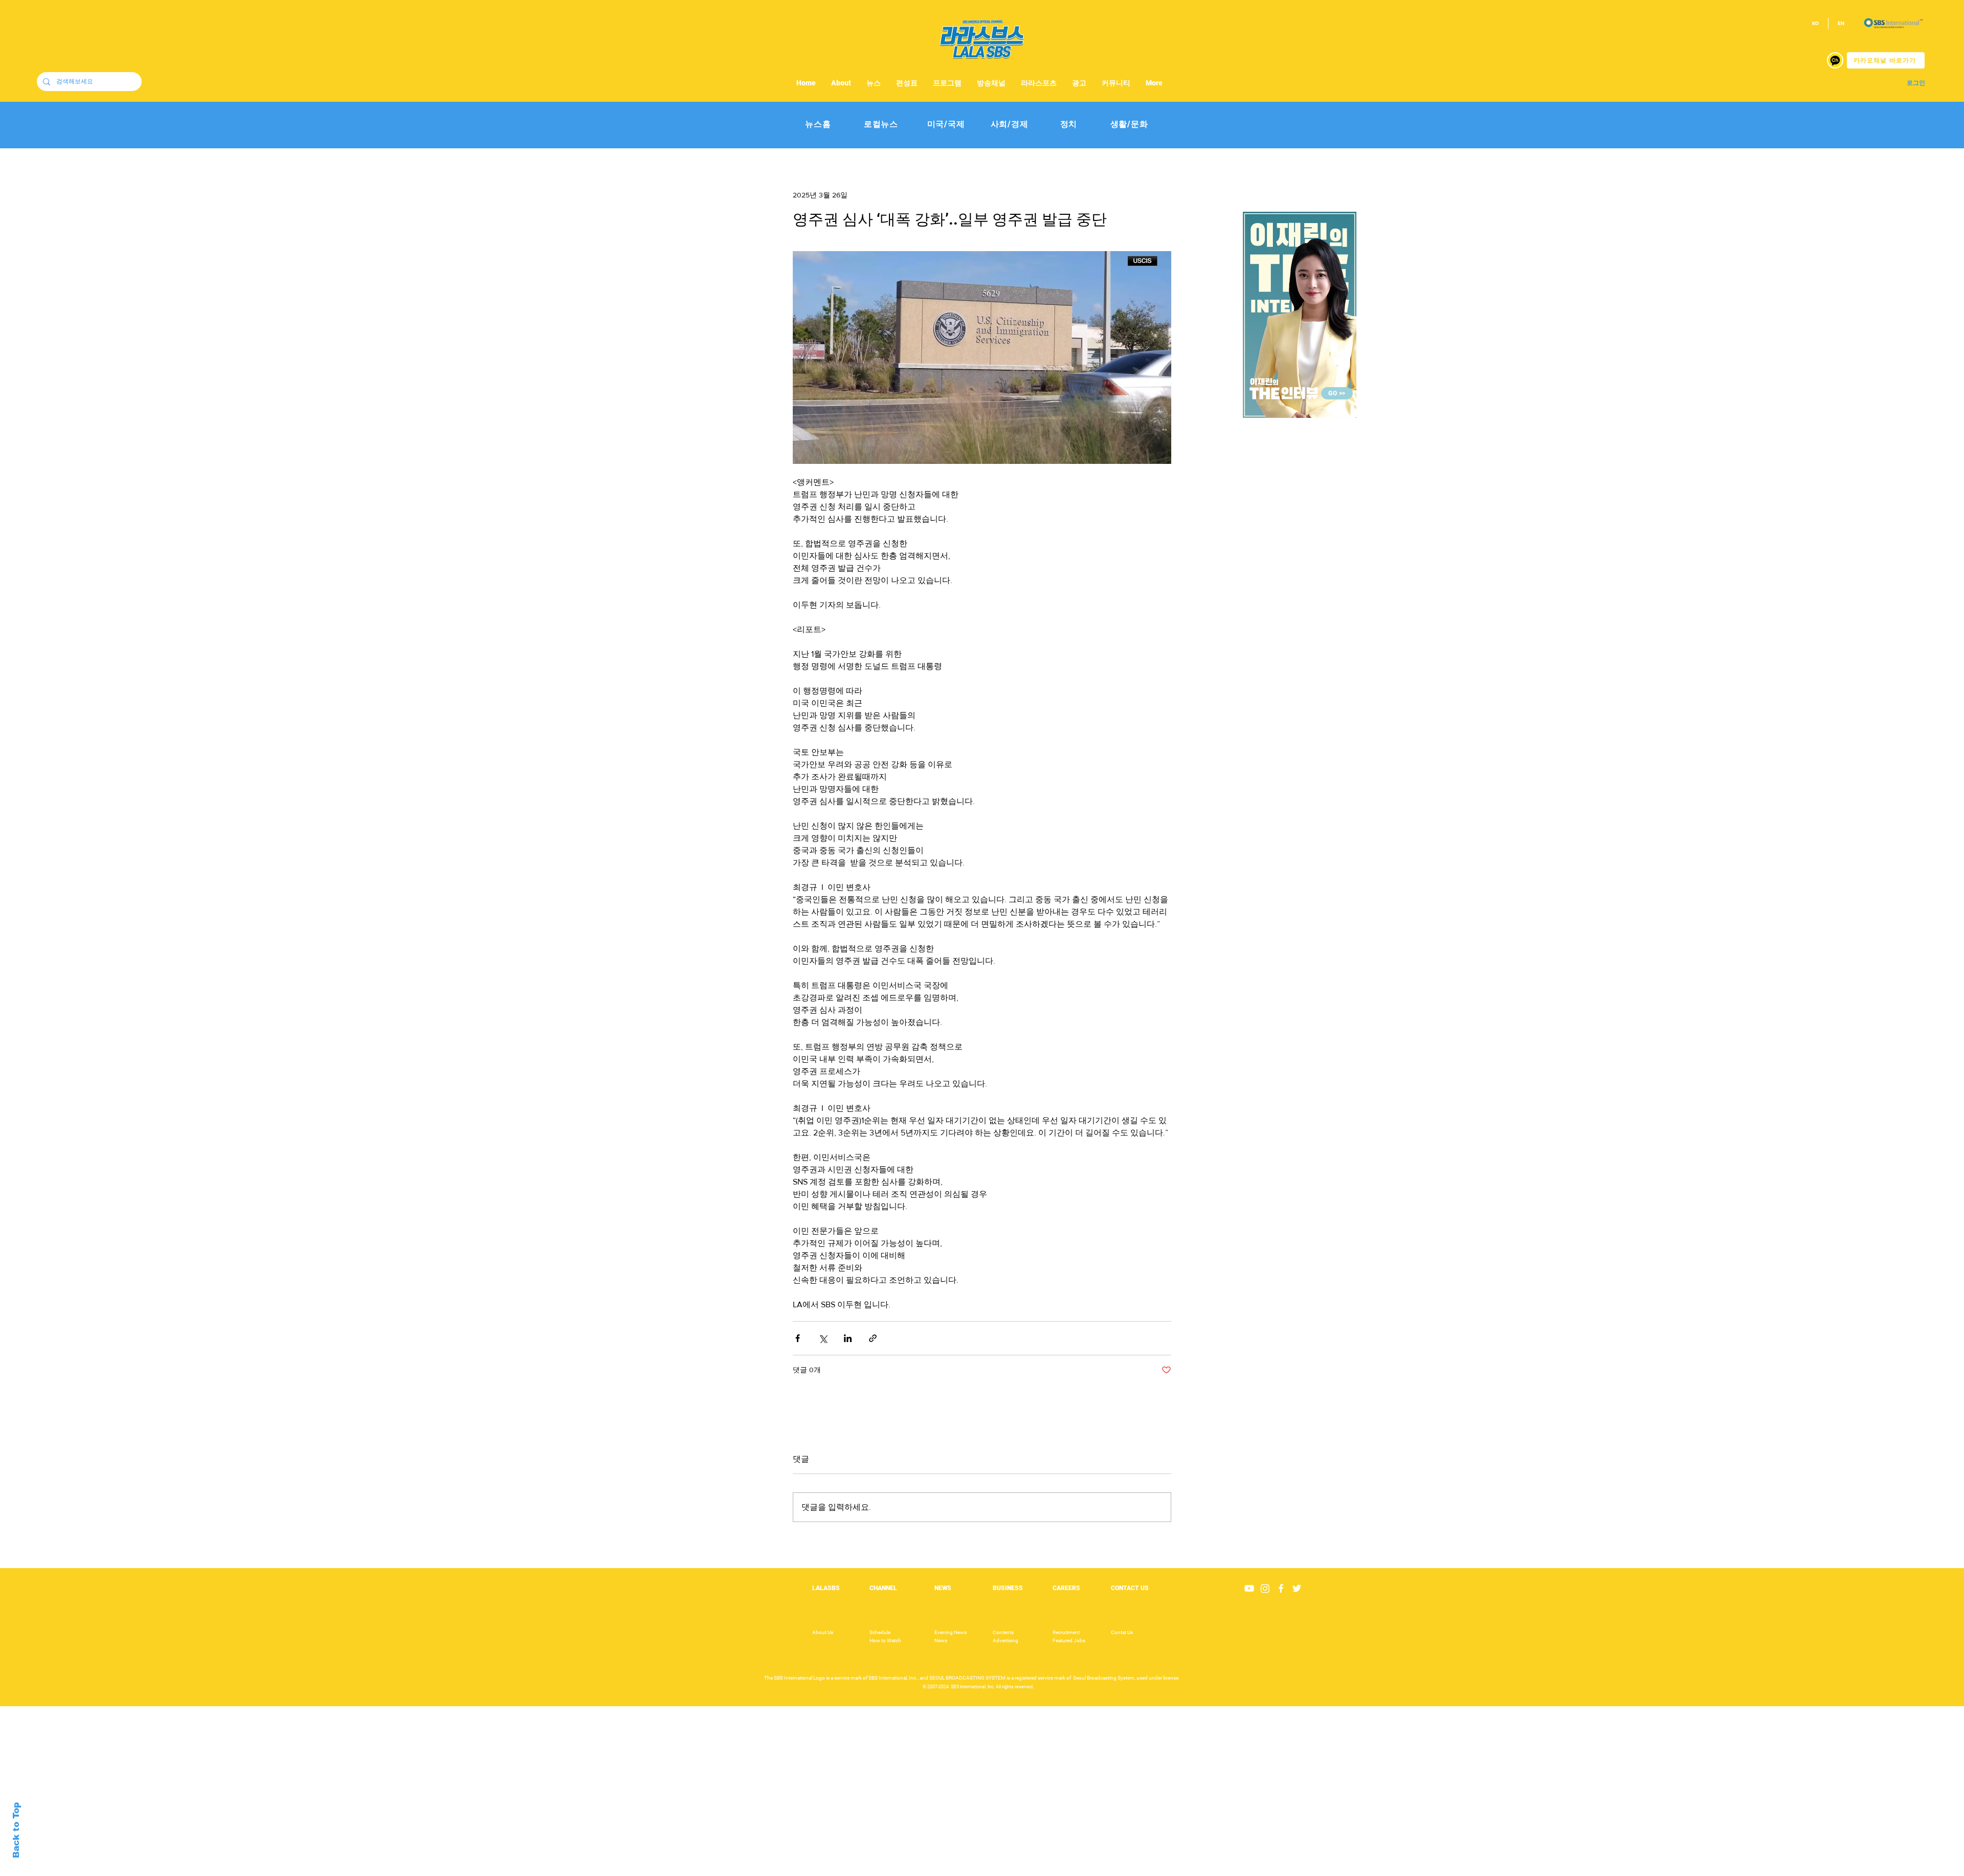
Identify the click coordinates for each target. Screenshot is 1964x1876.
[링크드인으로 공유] (848, 1338)
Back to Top (16, 1830)
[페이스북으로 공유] (798, 1338)
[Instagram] (1265, 1588)
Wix (1062, 1870)
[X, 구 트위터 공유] (823, 1338)
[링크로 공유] (873, 1338)
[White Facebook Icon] (1281, 1588)
